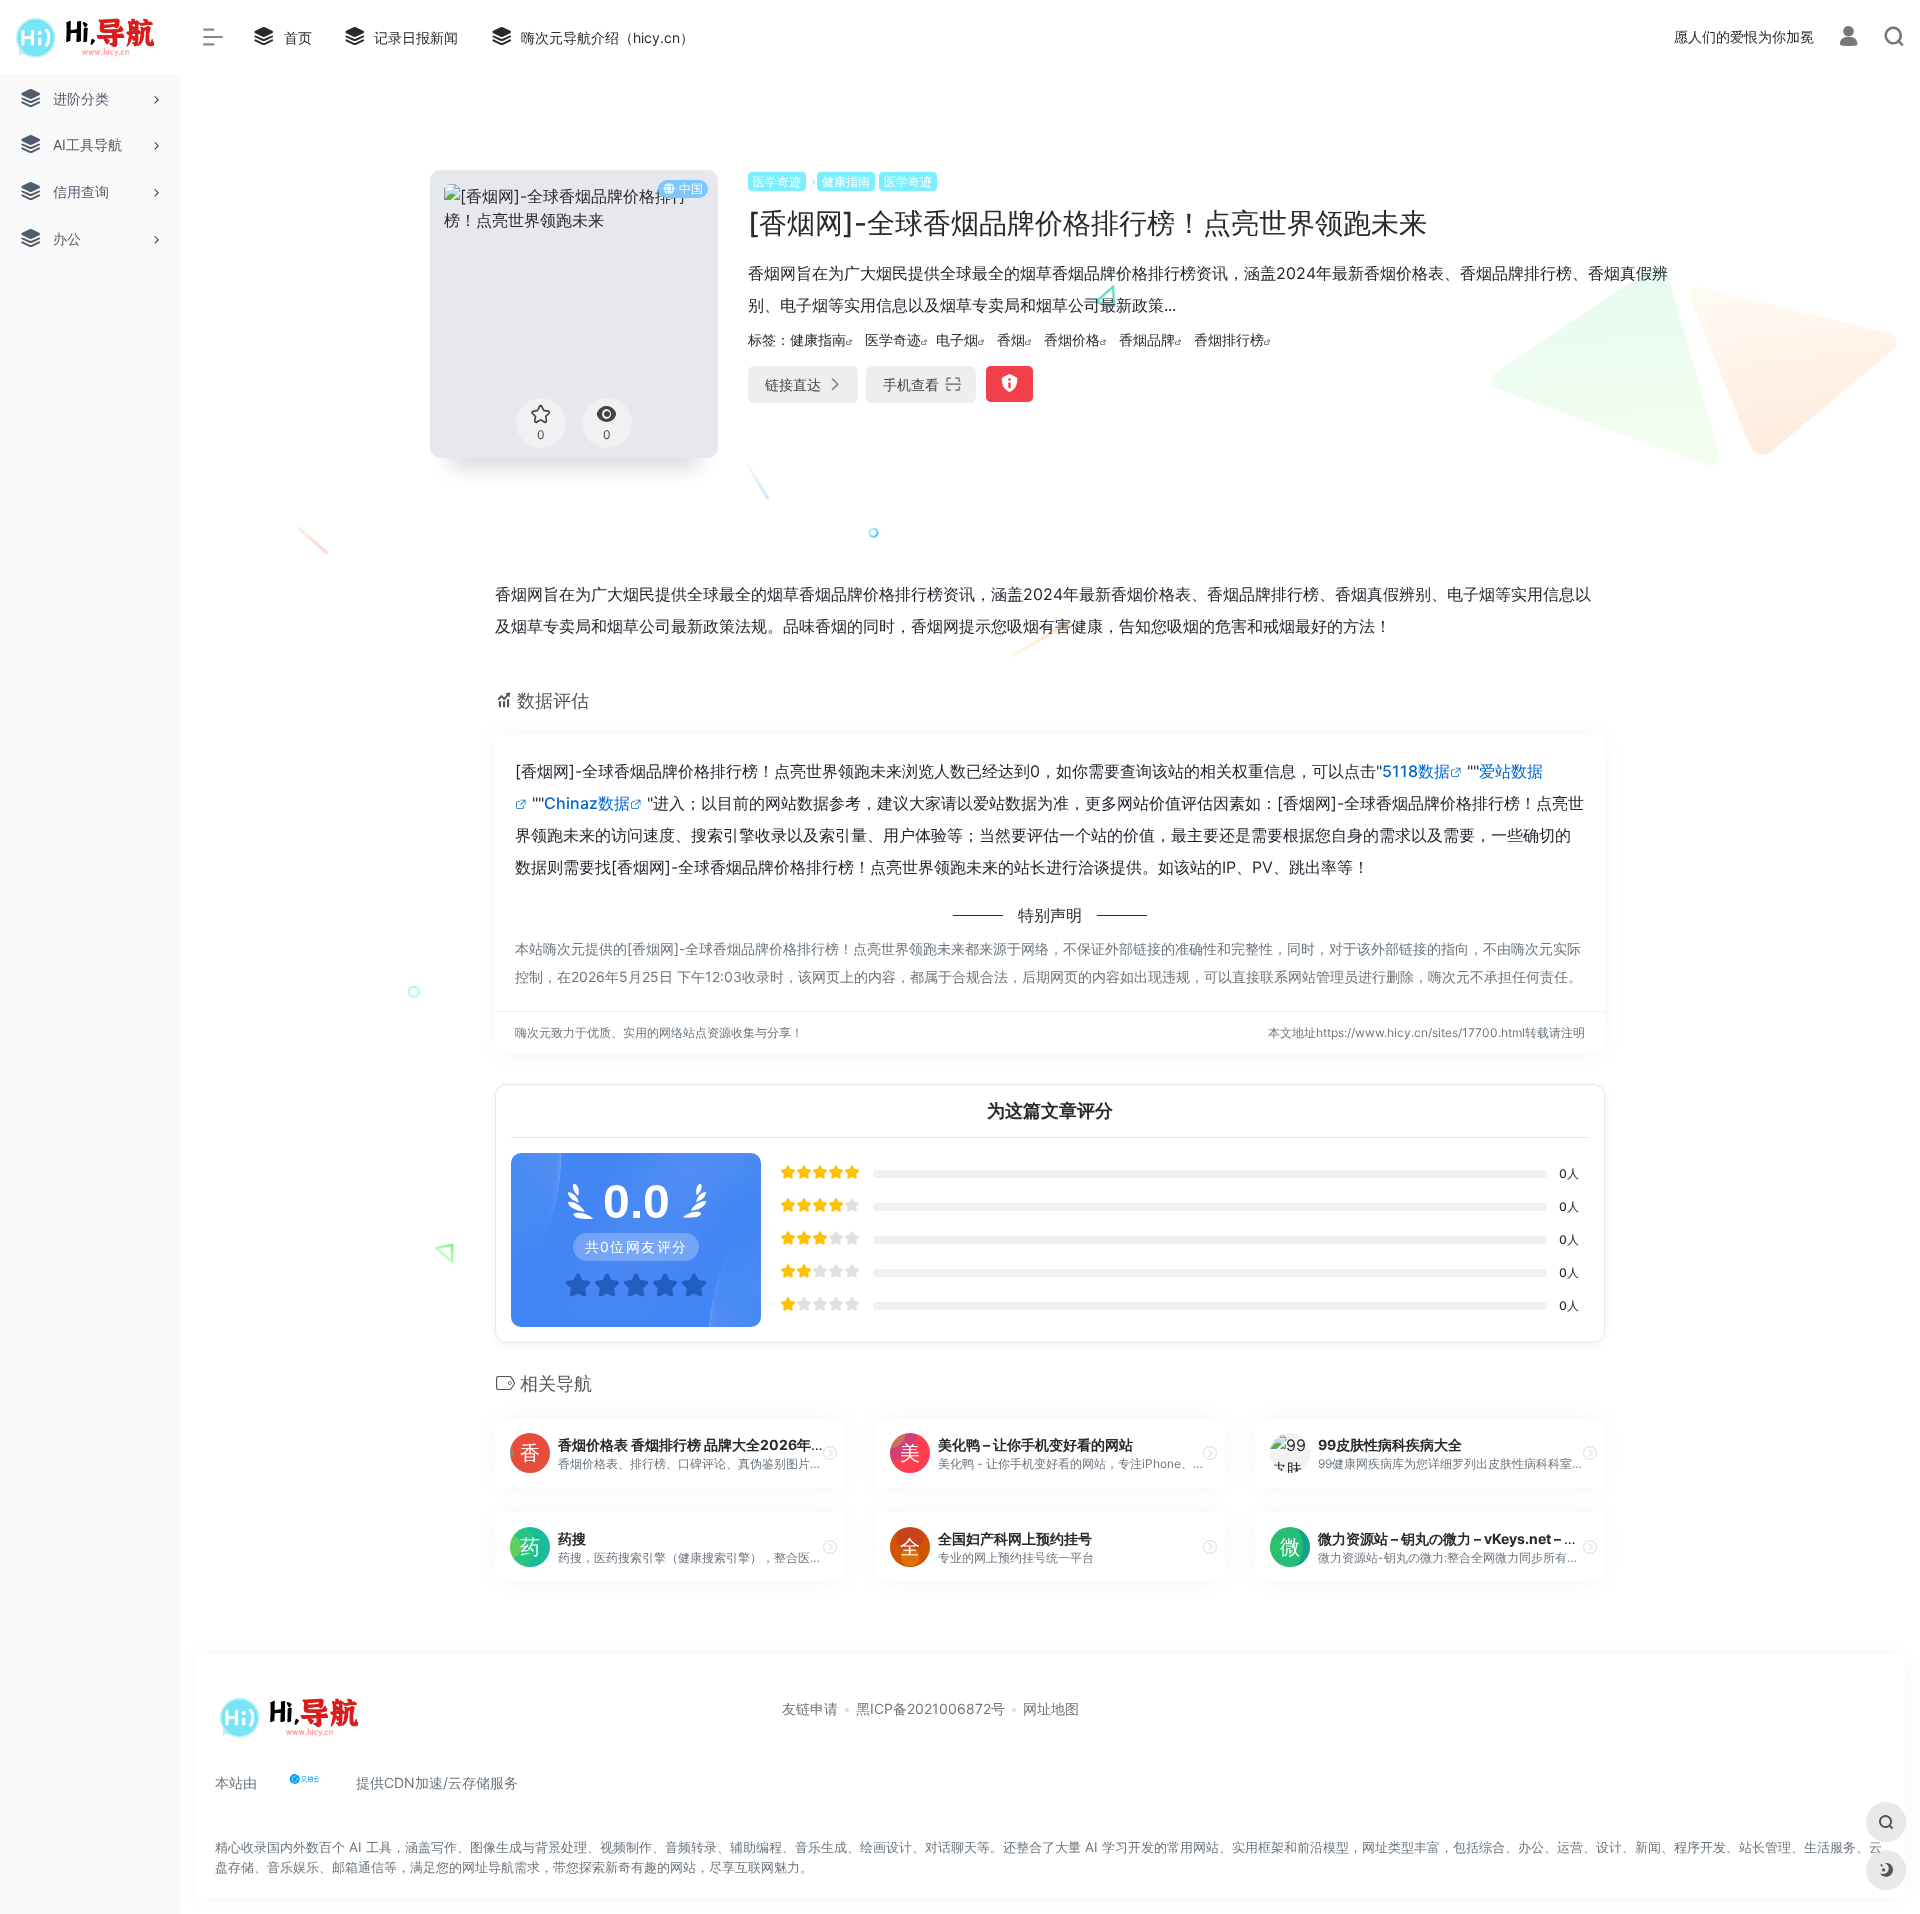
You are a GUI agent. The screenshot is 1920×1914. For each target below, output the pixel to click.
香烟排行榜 (1229, 339)
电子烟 (957, 339)
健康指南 (846, 181)
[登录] (1848, 38)
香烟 (1011, 339)
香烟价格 (1072, 339)
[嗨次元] (294, 1725)
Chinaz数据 (587, 803)
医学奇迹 (777, 181)
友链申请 (810, 1708)
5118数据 (1416, 771)
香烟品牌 (1147, 339)
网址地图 (1051, 1708)
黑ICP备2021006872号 (930, 1708)
